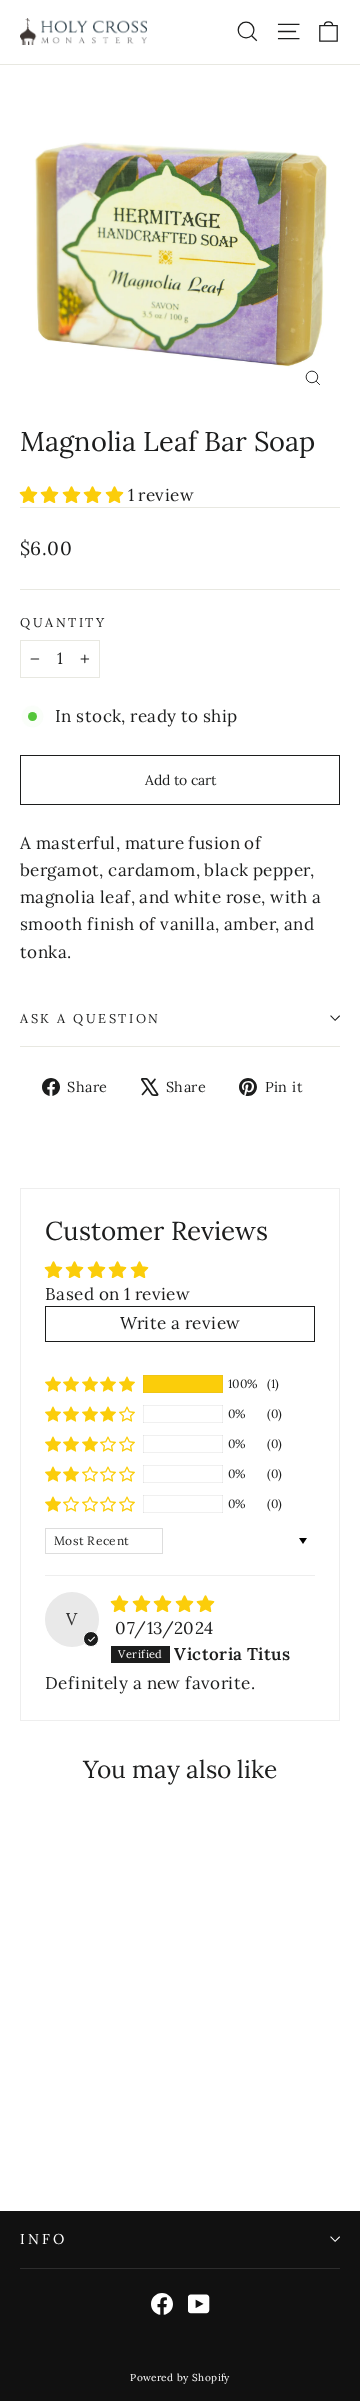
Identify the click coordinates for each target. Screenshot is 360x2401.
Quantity (63, 622)
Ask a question (90, 1018)
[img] (162, 1604)
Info (43, 2239)
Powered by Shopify (180, 2377)
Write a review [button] (180, 1323)
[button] (74, 495)
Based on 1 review (117, 1294)
